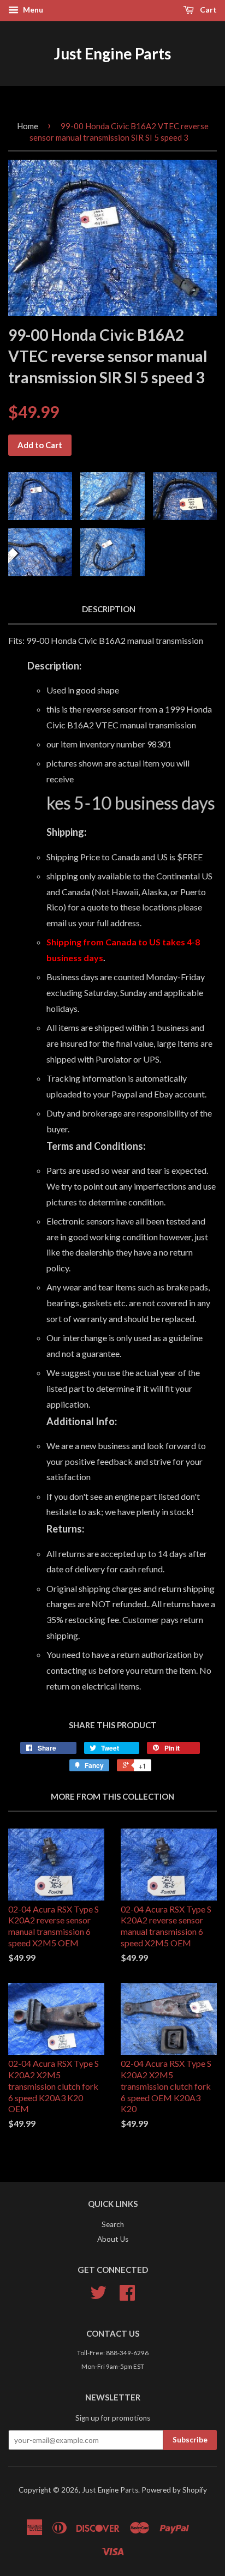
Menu (32, 10)
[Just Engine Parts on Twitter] (98, 2296)
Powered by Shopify (174, 2490)
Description (109, 609)
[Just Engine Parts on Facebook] (127, 2296)
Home (28, 126)
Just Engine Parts (112, 53)
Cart (208, 10)
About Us (113, 2239)
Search (113, 2224)
